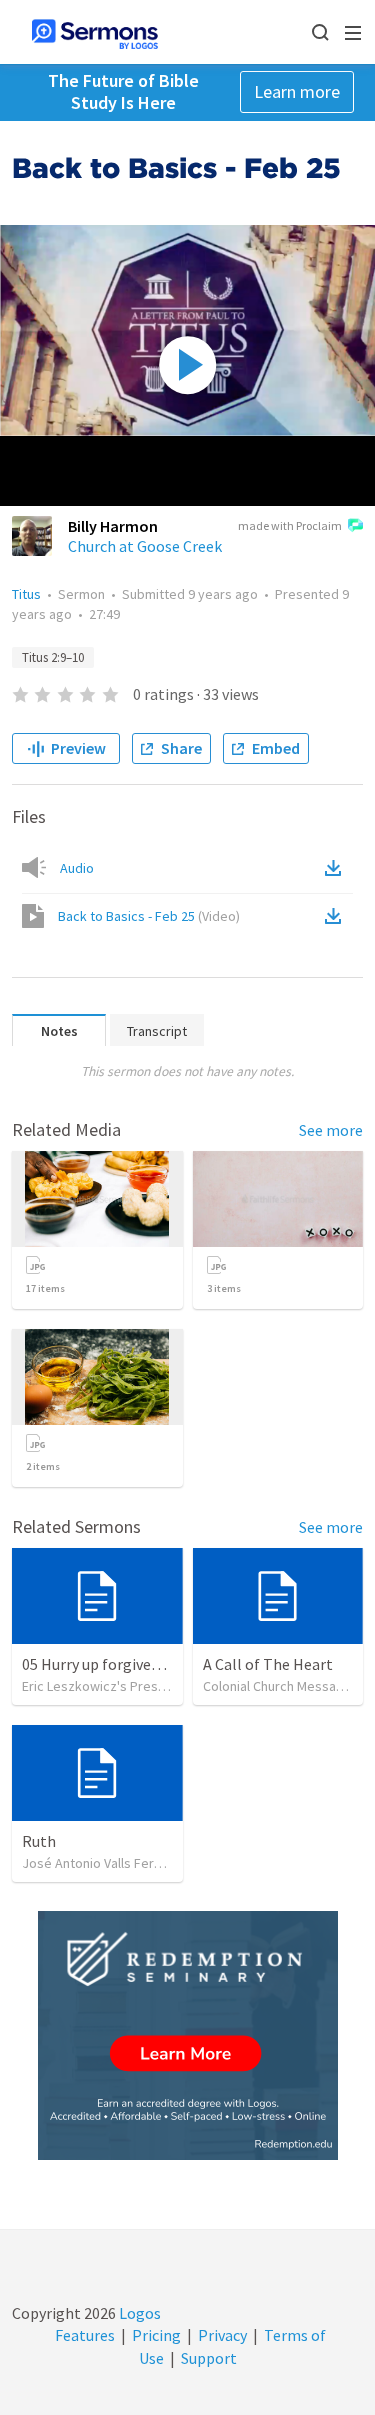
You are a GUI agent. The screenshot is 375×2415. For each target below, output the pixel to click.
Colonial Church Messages (281, 1686)
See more (331, 1130)
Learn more (297, 91)
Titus (26, 594)
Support (209, 2358)
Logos (138, 2313)
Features (85, 2335)
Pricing (156, 2335)
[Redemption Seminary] (188, 2035)
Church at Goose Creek (145, 546)
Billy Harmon (113, 526)
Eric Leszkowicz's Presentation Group (135, 1686)
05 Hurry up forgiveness (102, 1664)
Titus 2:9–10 (53, 657)
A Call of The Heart (268, 1664)
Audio (77, 868)
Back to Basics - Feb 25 (149, 916)
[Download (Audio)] (337, 868)
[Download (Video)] (337, 916)
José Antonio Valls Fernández (110, 1863)
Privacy (222, 2335)
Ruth (39, 1841)
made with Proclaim (290, 525)
